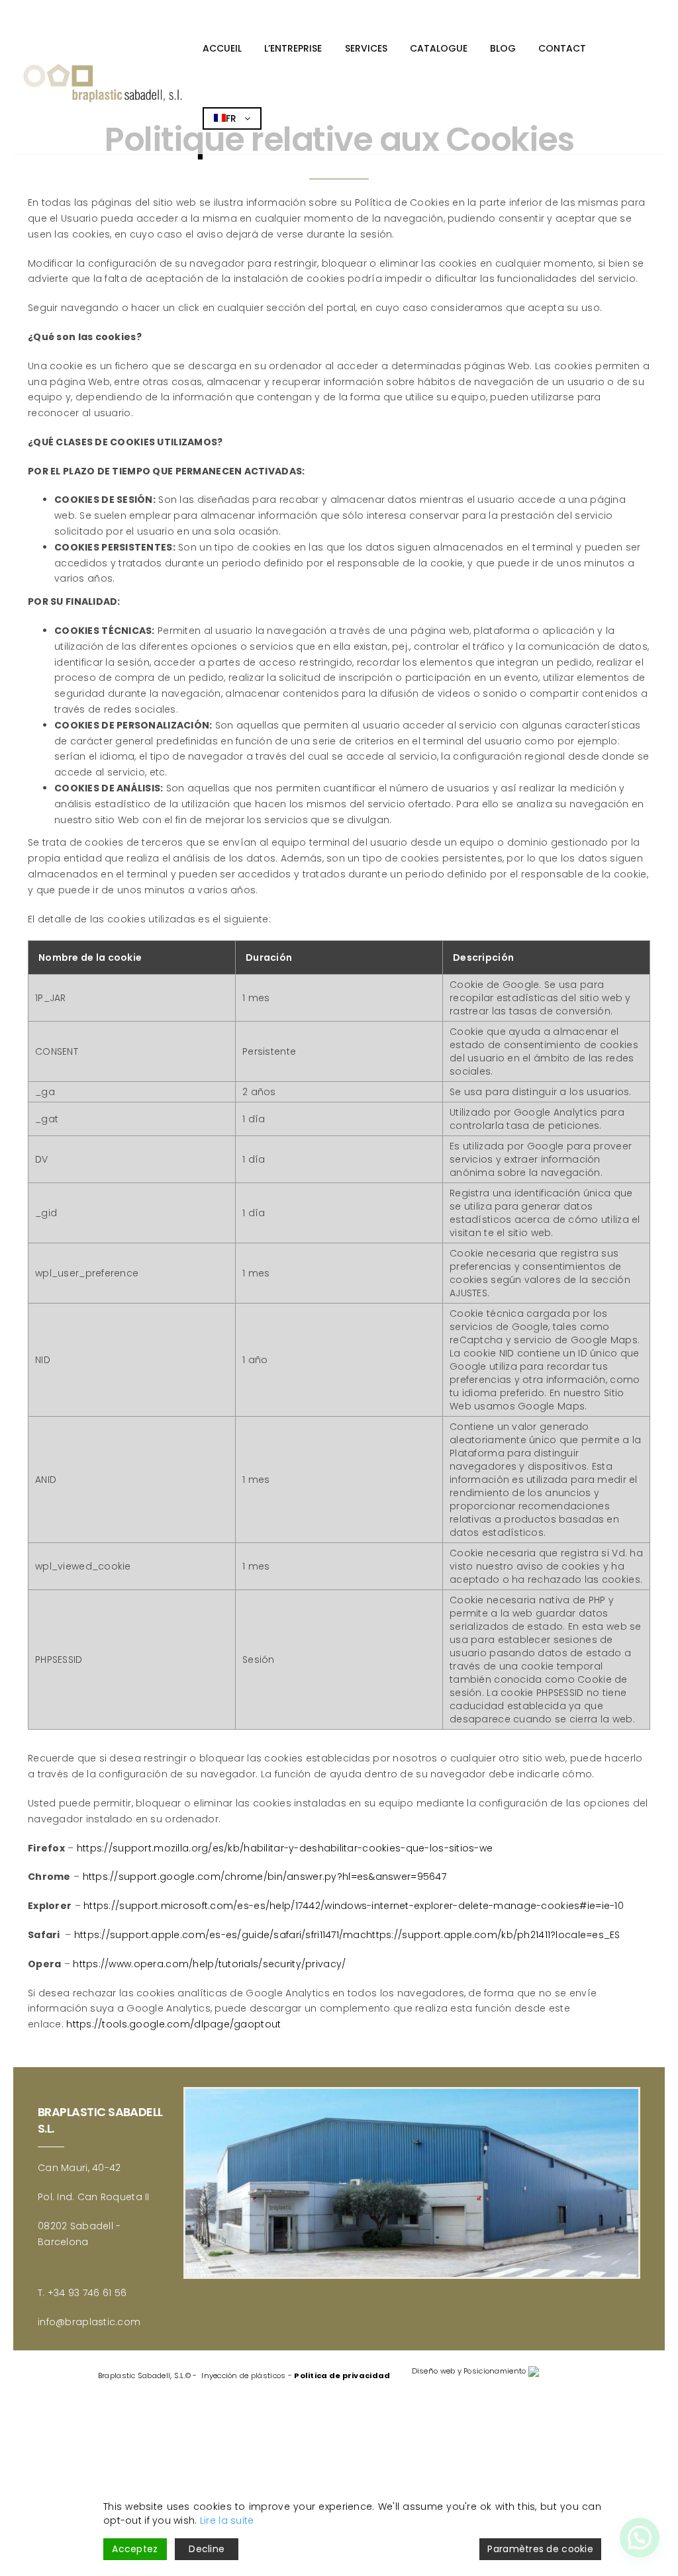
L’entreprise (293, 48)
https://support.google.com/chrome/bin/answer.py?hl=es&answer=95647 (265, 1877)
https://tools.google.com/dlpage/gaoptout (173, 2024)
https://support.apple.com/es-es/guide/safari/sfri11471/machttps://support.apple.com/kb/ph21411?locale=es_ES (347, 1935)
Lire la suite (227, 2520)
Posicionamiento (495, 2371)
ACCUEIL (222, 48)
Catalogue (439, 48)
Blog (503, 48)
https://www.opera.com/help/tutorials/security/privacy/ (209, 1964)
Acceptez (135, 2549)
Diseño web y (437, 2371)
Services (366, 48)
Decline (207, 2549)
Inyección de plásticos (243, 2376)
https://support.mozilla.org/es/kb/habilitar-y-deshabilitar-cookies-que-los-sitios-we (285, 1848)
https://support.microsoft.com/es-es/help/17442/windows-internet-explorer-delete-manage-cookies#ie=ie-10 (354, 1906)
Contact (562, 48)
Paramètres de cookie (540, 2549)
